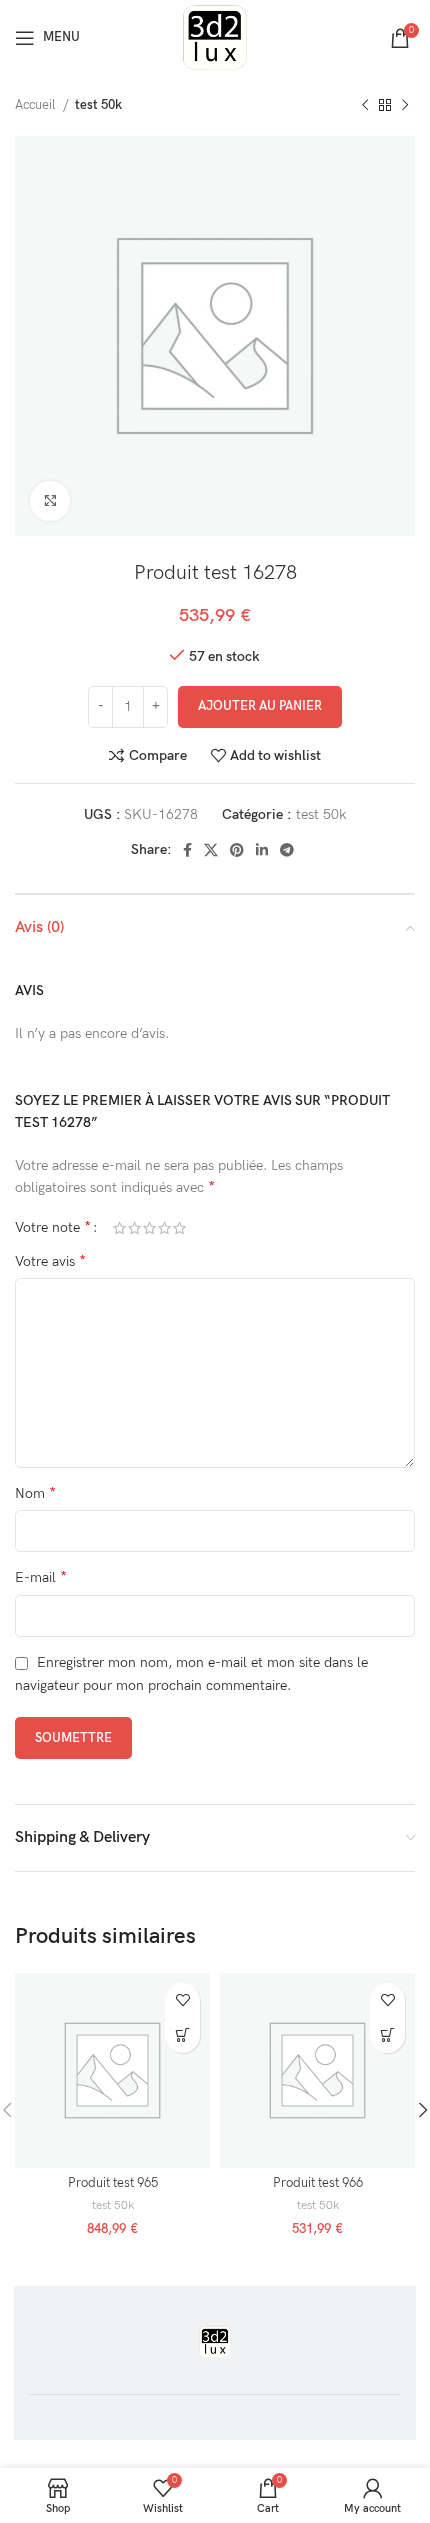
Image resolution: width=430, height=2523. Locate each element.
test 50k (98, 105)
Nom (35, 1493)
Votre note (53, 1228)
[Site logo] (215, 36)
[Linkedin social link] (262, 850)
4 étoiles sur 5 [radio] (164, 1228)
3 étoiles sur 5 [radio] (149, 1228)
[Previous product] (365, 106)
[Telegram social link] (287, 850)
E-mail (41, 1577)
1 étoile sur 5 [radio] (119, 1228)
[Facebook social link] (187, 850)
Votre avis (50, 1261)
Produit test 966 (318, 2183)
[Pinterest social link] (237, 850)
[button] (182, 2035)
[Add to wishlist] (182, 2000)
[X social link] (211, 850)
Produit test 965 (113, 2183)
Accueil (36, 105)
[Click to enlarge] (50, 501)
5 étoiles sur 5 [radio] (179, 1228)
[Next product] (405, 106)
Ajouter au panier (260, 706)
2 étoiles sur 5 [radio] (134, 1228)
